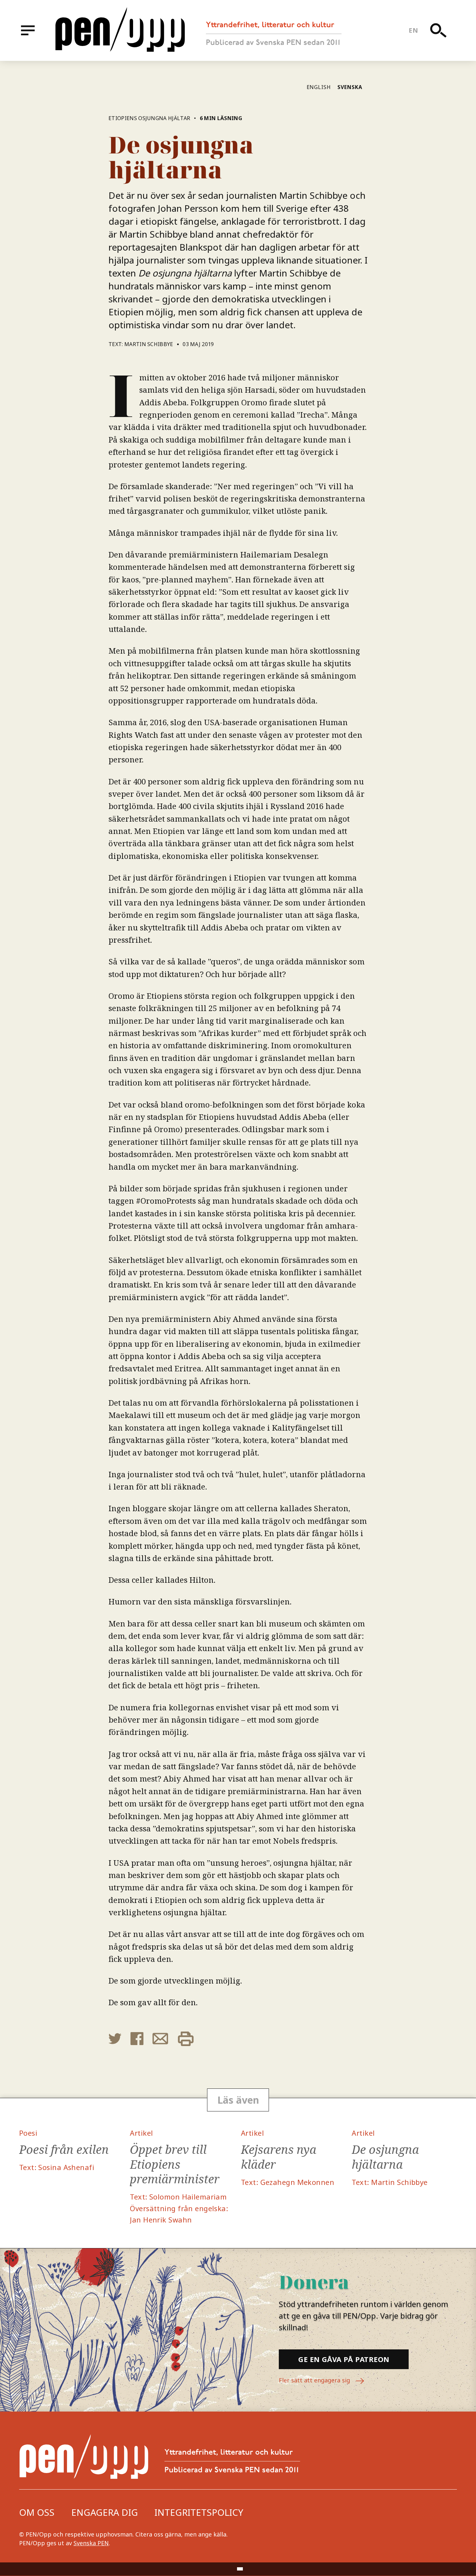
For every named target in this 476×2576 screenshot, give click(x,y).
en (413, 30)
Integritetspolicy (199, 2512)
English (319, 87)
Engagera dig (105, 2512)
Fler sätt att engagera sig (315, 2380)
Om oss (37, 2512)
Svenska (350, 87)
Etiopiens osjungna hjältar (149, 118)
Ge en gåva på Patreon (344, 2359)
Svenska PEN (91, 2543)
